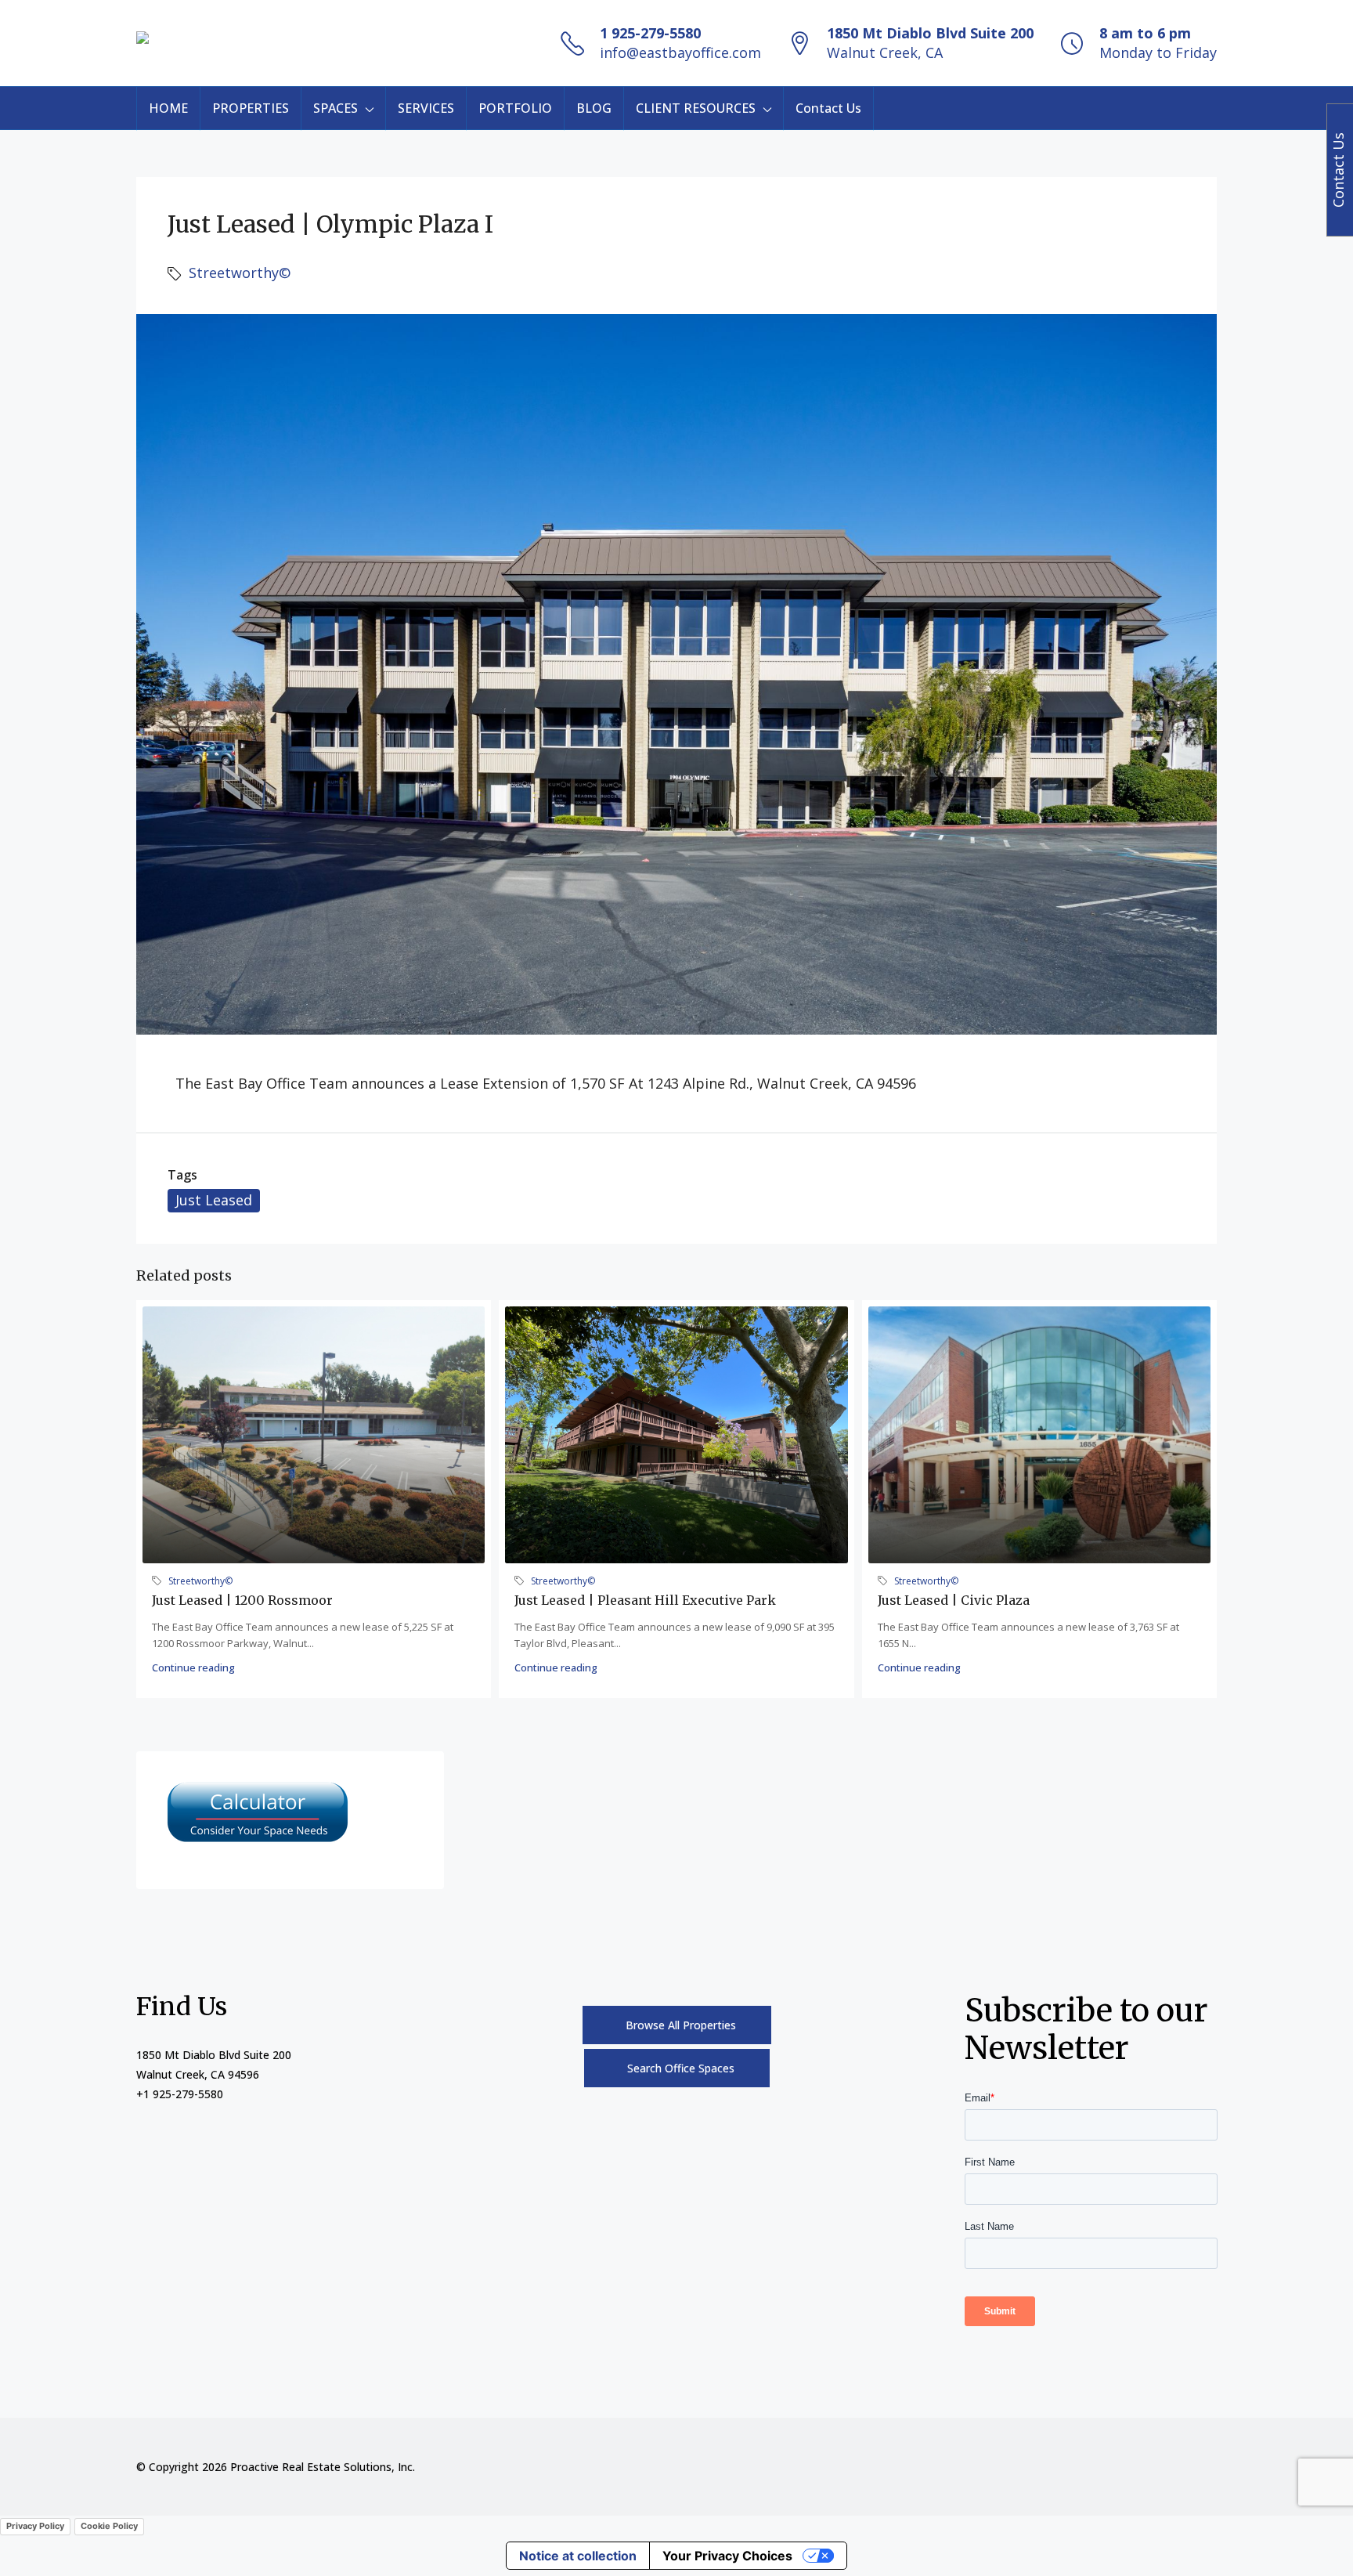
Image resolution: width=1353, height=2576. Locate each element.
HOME (168, 108)
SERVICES (426, 108)
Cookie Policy (109, 2526)
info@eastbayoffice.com (680, 52)
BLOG (594, 108)
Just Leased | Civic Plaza (954, 1600)
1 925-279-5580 (650, 33)
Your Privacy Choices (727, 2556)
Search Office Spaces (681, 2068)
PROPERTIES (251, 108)
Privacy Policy (35, 2526)
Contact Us (828, 108)
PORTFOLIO (515, 108)
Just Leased (214, 1200)
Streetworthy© (240, 273)
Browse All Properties (681, 2025)
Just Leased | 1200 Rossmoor (242, 1600)
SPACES (336, 108)
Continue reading (193, 1667)
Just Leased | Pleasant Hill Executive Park (645, 1600)
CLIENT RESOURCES (696, 108)
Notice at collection (578, 2556)
